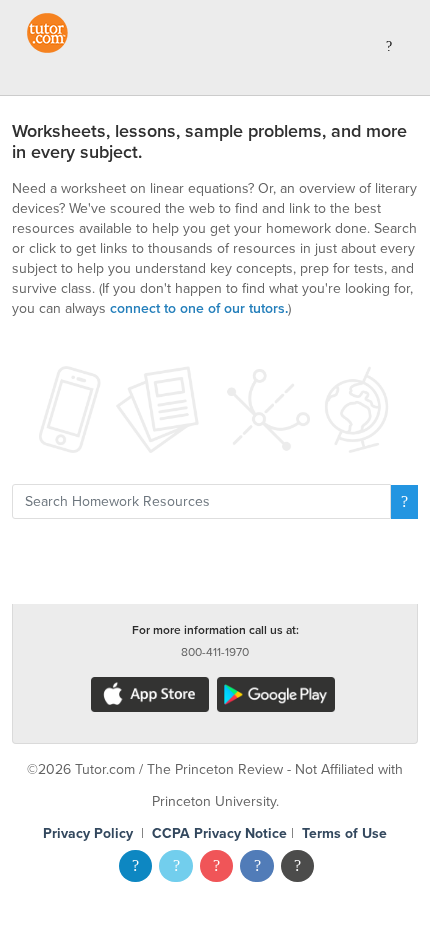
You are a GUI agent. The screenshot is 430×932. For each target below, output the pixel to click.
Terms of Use (344, 833)
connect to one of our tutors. (199, 308)
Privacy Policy (88, 833)
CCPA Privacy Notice (219, 833)
